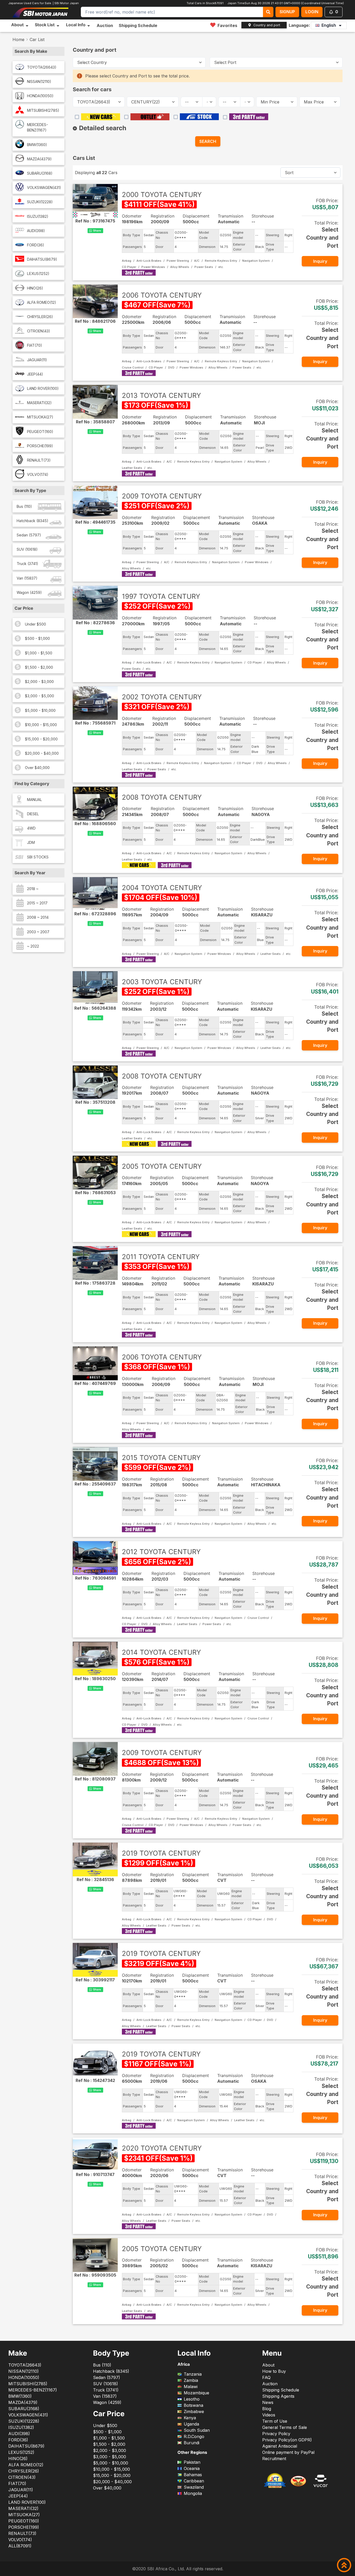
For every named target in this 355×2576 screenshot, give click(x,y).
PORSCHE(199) (40, 446)
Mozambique (196, 2393)
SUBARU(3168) (40, 173)
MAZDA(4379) (39, 159)
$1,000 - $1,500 (39, 653)
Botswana (193, 2405)
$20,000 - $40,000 (42, 753)
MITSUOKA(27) (40, 417)
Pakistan (192, 2462)
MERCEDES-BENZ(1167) (38, 127)
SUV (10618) (27, 549)
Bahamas (193, 2475)
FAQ (266, 2377)
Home (18, 40)
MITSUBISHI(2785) (43, 110)
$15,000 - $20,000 (41, 739)
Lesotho (192, 2399)
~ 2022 (33, 946)
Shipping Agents (278, 2396)
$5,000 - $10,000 (40, 710)
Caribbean (194, 2481)
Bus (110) (24, 506)
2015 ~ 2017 (37, 903)
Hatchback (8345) (32, 521)
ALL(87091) (20, 2546)
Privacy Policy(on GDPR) (287, 2440)
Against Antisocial (280, 2446)
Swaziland (194, 2487)
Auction (105, 25)
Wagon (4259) (29, 592)
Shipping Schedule (138, 25)
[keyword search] (268, 12)
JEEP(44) (35, 374)
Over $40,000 (37, 768)
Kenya (190, 2418)
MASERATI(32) (39, 403)
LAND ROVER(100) (43, 388)
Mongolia (193, 2493)
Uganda (191, 2424)
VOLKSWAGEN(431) (44, 188)
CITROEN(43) (39, 331)
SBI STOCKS (38, 857)
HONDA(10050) (40, 96)
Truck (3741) (27, 564)
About (268, 2365)
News (268, 2402)
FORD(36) (36, 245)
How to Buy (274, 2371)
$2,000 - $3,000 (39, 682)
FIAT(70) (35, 345)
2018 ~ (33, 889)
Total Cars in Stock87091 (204, 3)
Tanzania (193, 2374)
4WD (31, 828)
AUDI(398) (36, 231)
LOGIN (312, 12)
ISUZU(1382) (38, 216)
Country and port (267, 25)
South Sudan (197, 2430)
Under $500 (35, 624)
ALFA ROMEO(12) (42, 302)
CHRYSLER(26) (40, 317)
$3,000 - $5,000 (40, 696)
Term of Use (275, 2421)
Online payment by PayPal (288, 2452)
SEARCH (208, 141)
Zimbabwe (194, 2411)
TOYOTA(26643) (42, 67)
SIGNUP (287, 12)
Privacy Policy (276, 2434)
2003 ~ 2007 (38, 932)
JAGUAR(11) (37, 360)
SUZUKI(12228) (40, 202)
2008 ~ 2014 (38, 917)
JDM (31, 842)
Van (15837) (27, 578)
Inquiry (320, 261)
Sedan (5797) (29, 535)
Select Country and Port (322, 238)
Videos (269, 2415)
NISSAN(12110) (39, 81)
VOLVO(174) (38, 474)
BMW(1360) (37, 145)
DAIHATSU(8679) (42, 259)
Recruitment (274, 2459)
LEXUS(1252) (38, 274)
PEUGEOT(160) (40, 432)
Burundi (192, 2443)
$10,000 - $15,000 (41, 725)
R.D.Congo (194, 2436)
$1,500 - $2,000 (39, 667)
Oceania (192, 2468)
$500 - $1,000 (37, 638)
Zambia (191, 2380)
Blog (267, 2409)
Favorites (227, 25)
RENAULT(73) (39, 460)
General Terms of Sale (285, 2427)
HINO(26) (35, 288)
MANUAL (35, 800)
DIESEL (33, 814)
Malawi (191, 2387)
